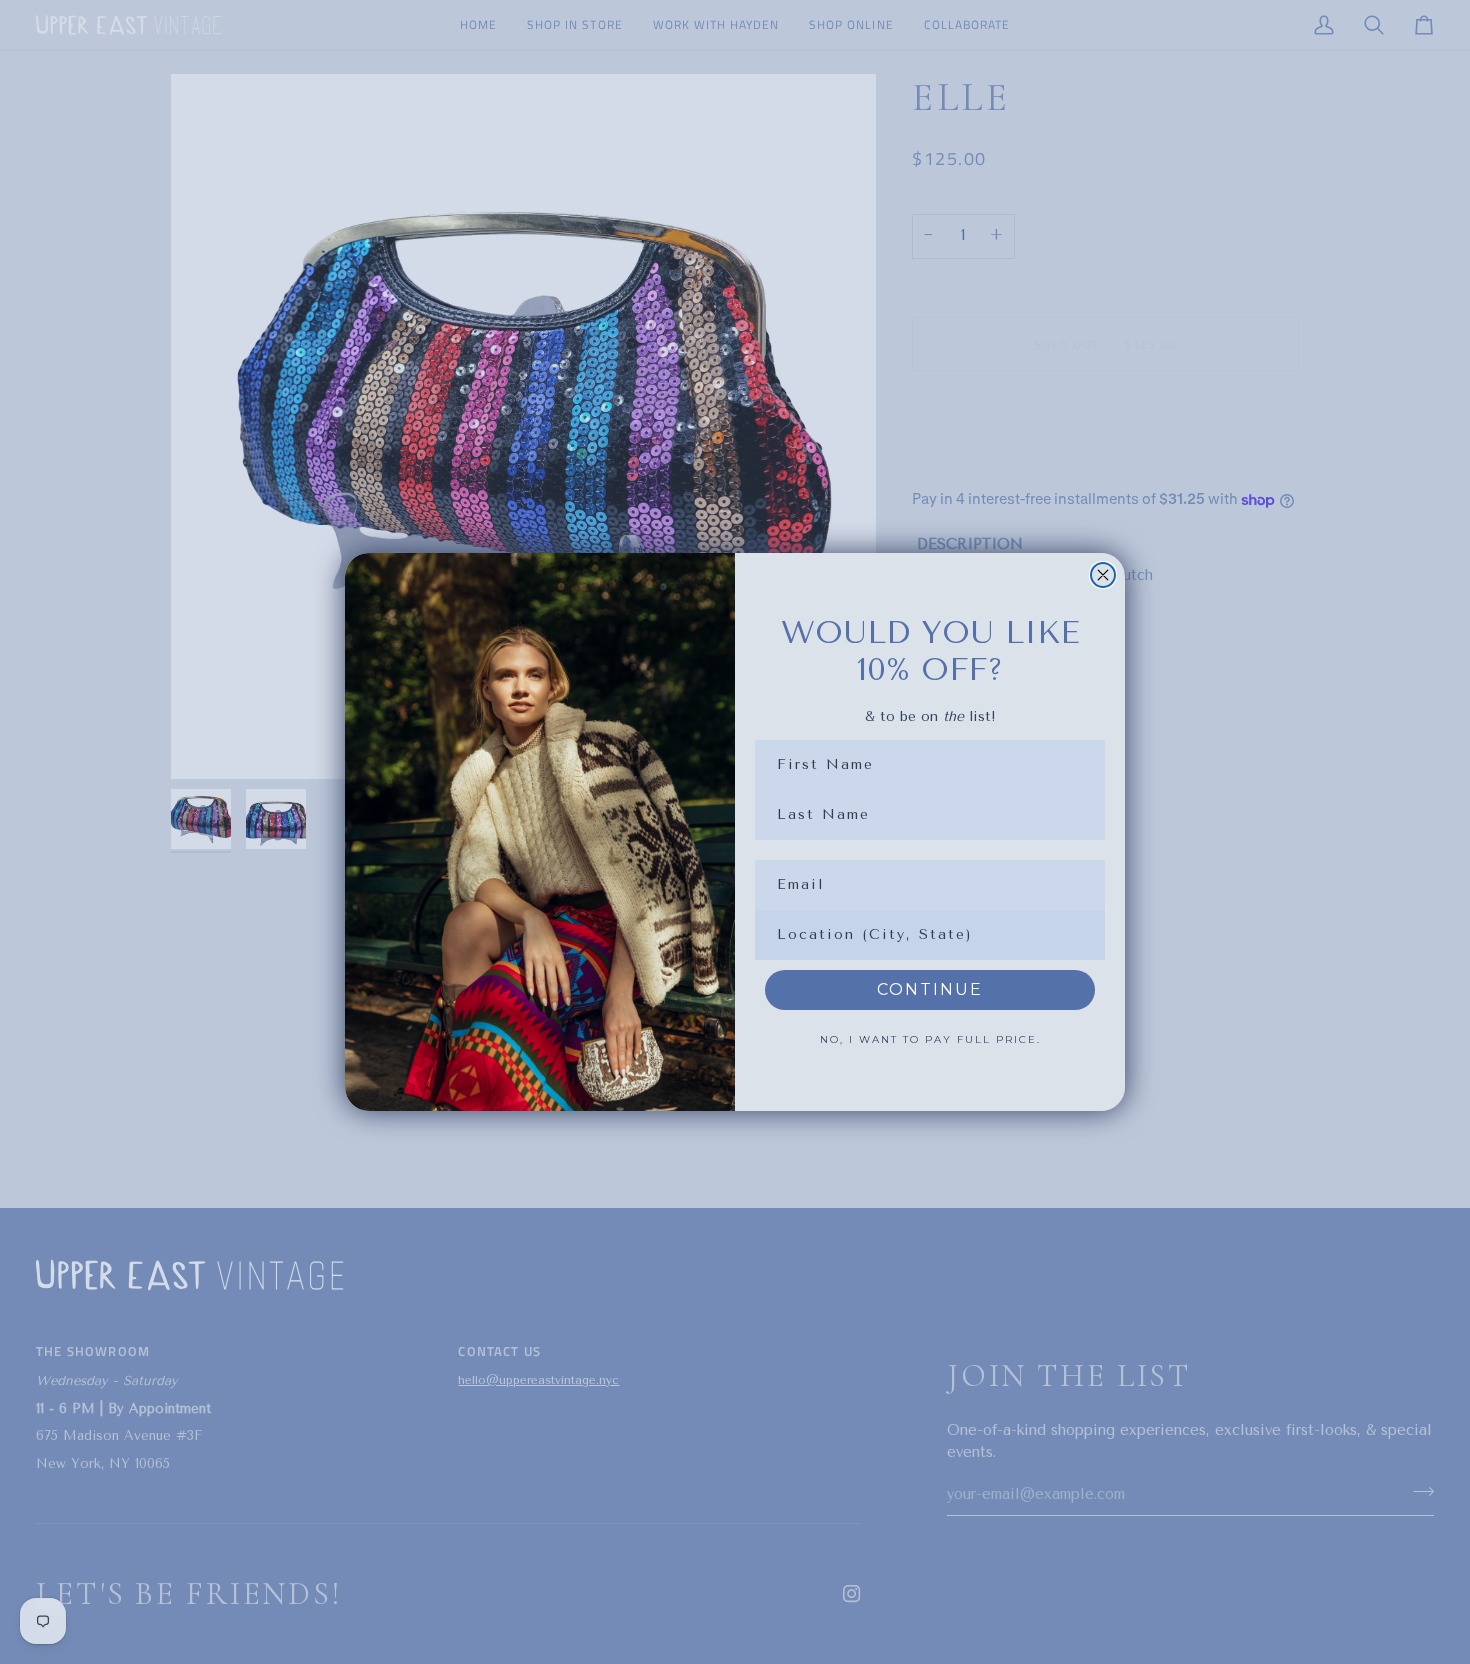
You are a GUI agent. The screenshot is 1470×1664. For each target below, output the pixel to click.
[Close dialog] (1103, 575)
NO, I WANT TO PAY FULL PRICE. (930, 1039)
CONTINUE (930, 989)
